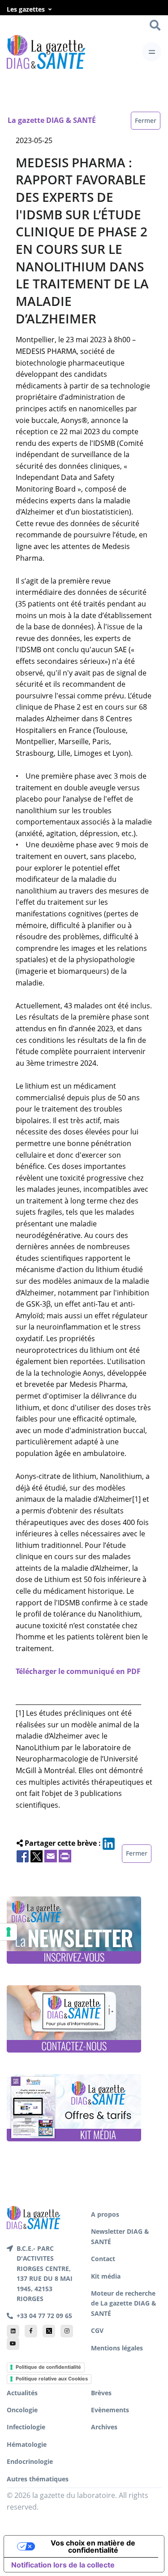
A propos (105, 2214)
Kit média (106, 2276)
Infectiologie (26, 2427)
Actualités (22, 2393)
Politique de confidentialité (48, 2367)
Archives (104, 2427)
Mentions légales (117, 2348)
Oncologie (22, 2410)
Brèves (101, 2393)
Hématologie (27, 2444)
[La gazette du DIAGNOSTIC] (46, 52)
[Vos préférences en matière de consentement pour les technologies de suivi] (9, 1932)
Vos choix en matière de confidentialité (93, 2546)
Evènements (110, 2410)
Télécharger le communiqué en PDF (78, 1671)
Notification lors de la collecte (63, 2565)
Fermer (146, 120)
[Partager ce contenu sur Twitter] (37, 1855)
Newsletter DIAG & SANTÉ (120, 2236)
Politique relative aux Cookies (52, 2379)
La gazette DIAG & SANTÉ (52, 120)
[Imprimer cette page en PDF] (65, 1855)
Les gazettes (26, 9)
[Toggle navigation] (152, 52)
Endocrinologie (30, 2461)
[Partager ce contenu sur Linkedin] (109, 1843)
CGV (97, 2330)
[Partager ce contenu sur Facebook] (23, 1855)
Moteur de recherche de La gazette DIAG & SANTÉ (124, 2303)
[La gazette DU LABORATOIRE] (34, 2217)
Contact (103, 2259)
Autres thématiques (38, 2479)
